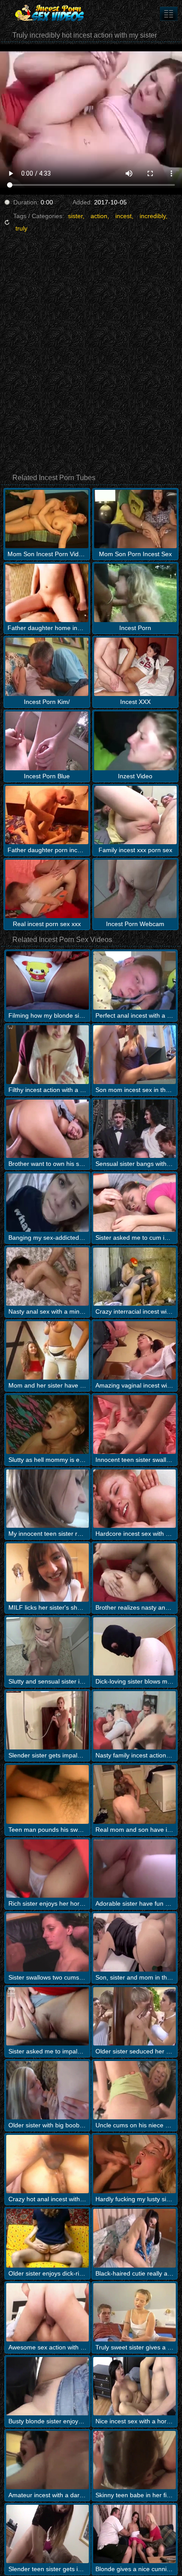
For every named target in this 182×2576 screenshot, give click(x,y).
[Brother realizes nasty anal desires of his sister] (135, 1573)
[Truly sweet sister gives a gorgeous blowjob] (135, 2312)
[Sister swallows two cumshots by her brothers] (47, 1942)
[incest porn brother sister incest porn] (169, 14)
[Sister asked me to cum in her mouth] (135, 1203)
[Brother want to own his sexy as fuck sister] (47, 1129)
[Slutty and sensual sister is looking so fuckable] (47, 1646)
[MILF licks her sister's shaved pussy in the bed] (47, 1573)
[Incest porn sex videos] (53, 13)
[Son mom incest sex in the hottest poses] (135, 1054)
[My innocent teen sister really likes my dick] (47, 1499)
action (99, 216)
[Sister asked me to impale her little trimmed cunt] (47, 2016)
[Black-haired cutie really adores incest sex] (135, 2238)
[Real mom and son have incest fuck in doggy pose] (135, 1794)
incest (123, 216)
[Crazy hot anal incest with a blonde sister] (47, 2164)
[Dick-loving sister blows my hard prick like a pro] (135, 1646)
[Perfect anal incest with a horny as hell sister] (135, 980)
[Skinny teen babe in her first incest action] (135, 2460)
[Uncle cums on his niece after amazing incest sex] (135, 2090)
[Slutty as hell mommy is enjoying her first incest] (47, 1424)
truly (21, 228)
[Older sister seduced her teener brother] (135, 2016)
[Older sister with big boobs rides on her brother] (47, 2090)
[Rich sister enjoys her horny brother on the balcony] (47, 1869)
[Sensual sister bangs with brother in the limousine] (135, 1129)
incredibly (153, 216)
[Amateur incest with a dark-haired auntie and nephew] (47, 2460)
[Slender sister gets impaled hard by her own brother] (47, 1720)
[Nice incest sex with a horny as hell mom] (135, 2386)
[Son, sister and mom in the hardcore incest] (135, 1942)
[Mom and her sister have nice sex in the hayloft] (47, 1350)
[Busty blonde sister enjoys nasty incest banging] (47, 2386)
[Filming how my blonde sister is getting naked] (47, 980)
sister (75, 216)
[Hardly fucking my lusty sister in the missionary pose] (135, 2164)
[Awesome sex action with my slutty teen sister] (47, 2312)
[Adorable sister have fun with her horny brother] (135, 1869)
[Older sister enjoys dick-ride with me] (47, 2238)
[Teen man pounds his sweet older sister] (47, 1794)
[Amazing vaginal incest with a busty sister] (135, 1350)
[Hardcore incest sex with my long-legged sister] (135, 1499)
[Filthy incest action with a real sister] (47, 1054)
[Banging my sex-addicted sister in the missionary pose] (47, 1203)
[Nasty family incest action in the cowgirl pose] (135, 1720)
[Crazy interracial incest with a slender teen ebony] (135, 1276)
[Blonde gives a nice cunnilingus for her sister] (135, 2534)
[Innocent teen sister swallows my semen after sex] (135, 1424)
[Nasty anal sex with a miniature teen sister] (47, 1276)
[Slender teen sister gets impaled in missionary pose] (47, 2534)
